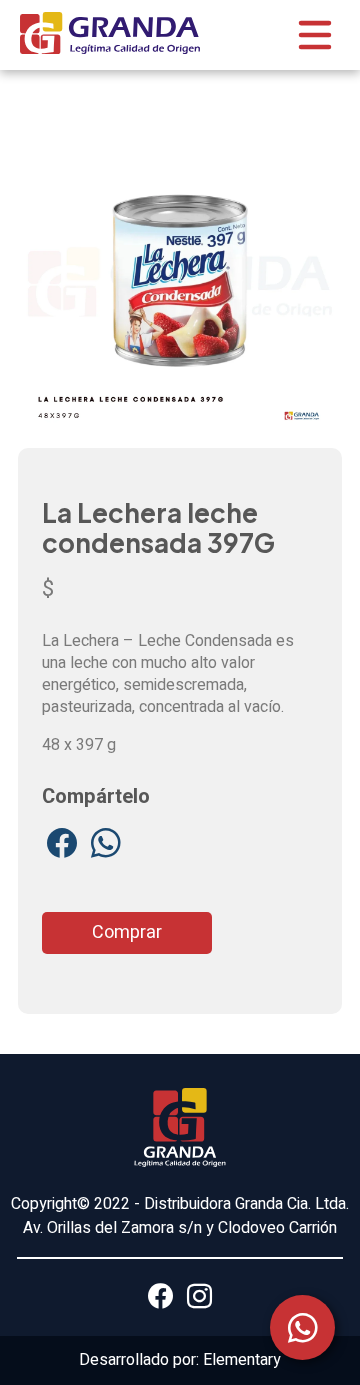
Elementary (242, 1360)
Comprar (127, 932)
